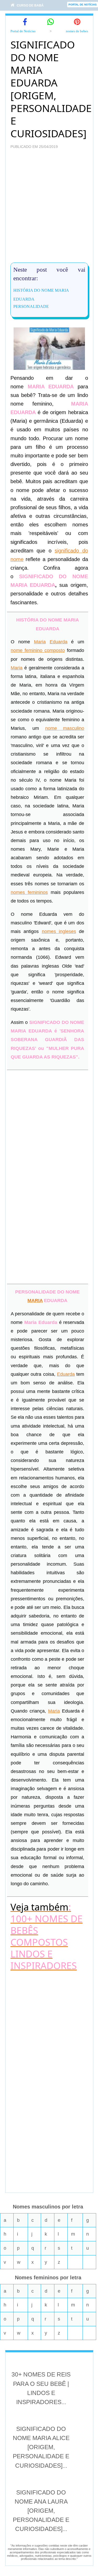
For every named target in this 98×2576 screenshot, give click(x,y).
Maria (40, 642)
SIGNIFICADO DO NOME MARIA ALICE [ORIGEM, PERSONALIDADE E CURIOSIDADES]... (41, 2447)
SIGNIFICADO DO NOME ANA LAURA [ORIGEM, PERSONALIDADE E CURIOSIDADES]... (41, 2511)
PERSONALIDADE (31, 306)
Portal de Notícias (23, 31)
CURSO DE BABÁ (30, 5)
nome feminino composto (38, 650)
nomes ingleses (59, 931)
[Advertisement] (49, 209)
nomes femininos (29, 892)
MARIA (35, 1301)
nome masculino (65, 728)
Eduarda (59, 642)
